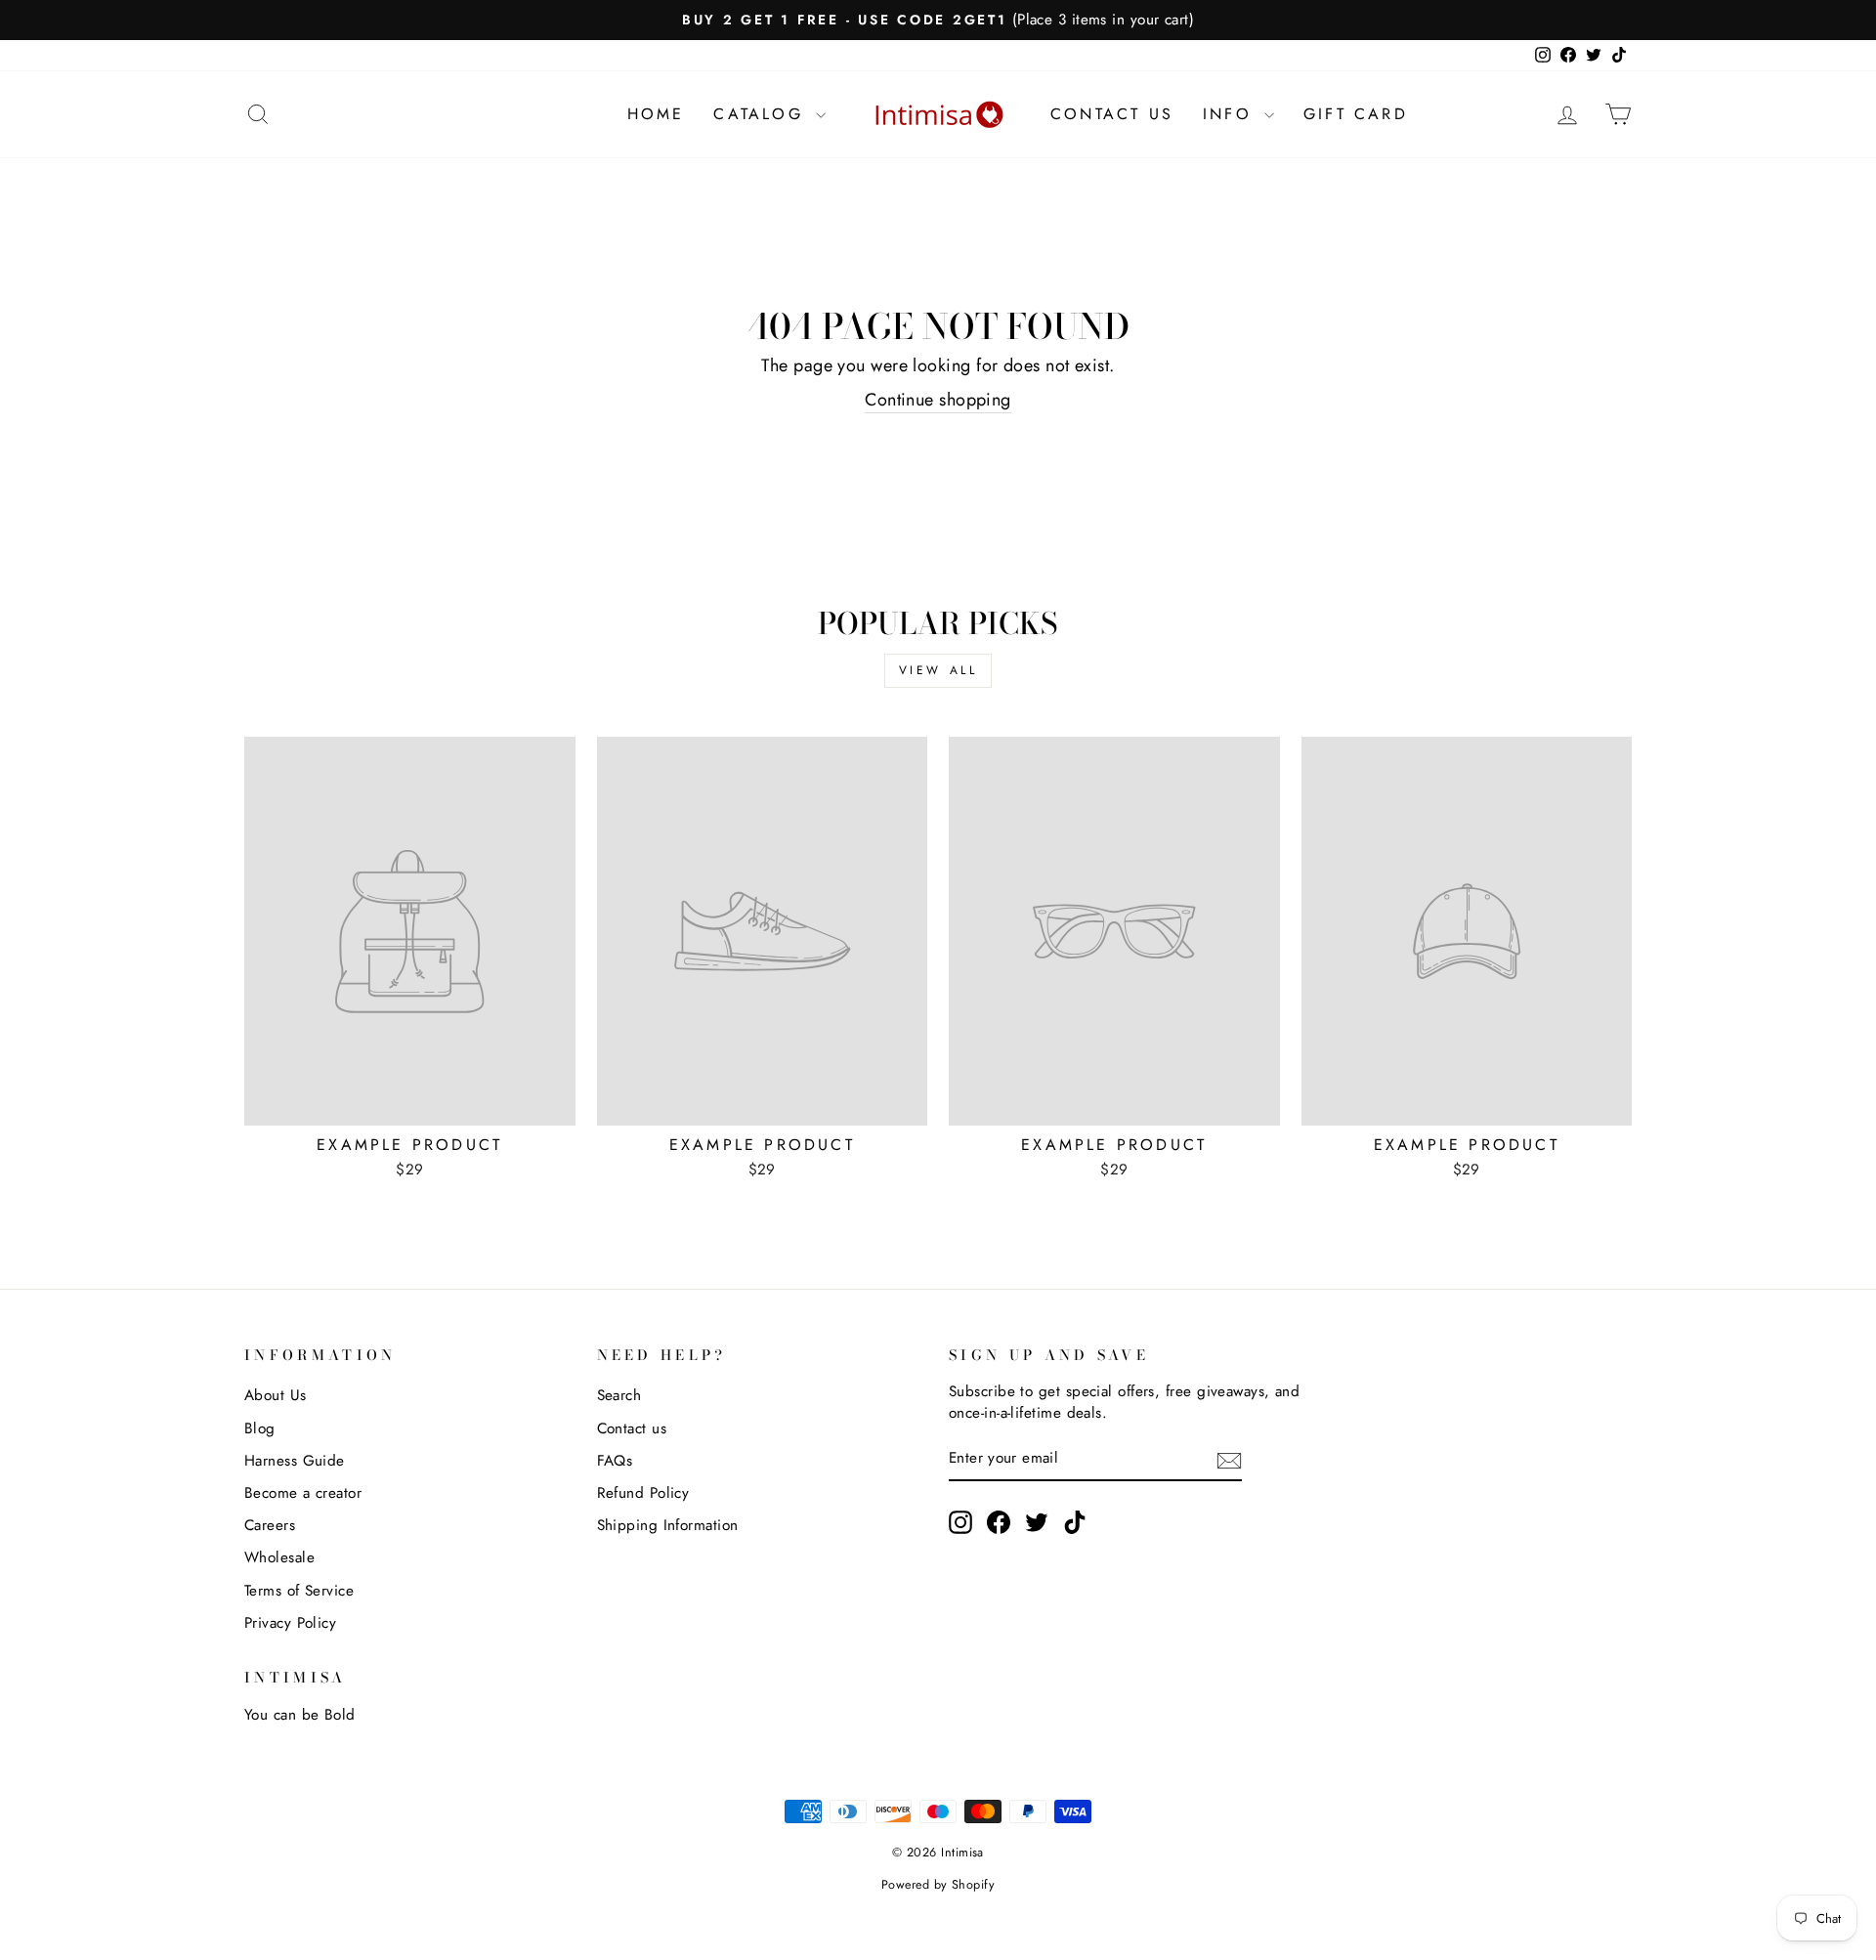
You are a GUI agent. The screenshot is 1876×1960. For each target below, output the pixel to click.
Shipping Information (668, 1525)
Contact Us (1112, 114)
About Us (276, 1395)
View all (938, 670)
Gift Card (1356, 114)
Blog (260, 1428)
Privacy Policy (290, 1623)
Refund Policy (643, 1493)
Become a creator (303, 1493)
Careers (270, 1525)
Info (1231, 114)
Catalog (762, 114)
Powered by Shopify (938, 1885)
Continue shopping (938, 400)
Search (619, 1395)
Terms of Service (299, 1591)
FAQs (615, 1461)
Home (656, 114)
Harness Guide (295, 1461)
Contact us (632, 1428)
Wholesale (279, 1557)
